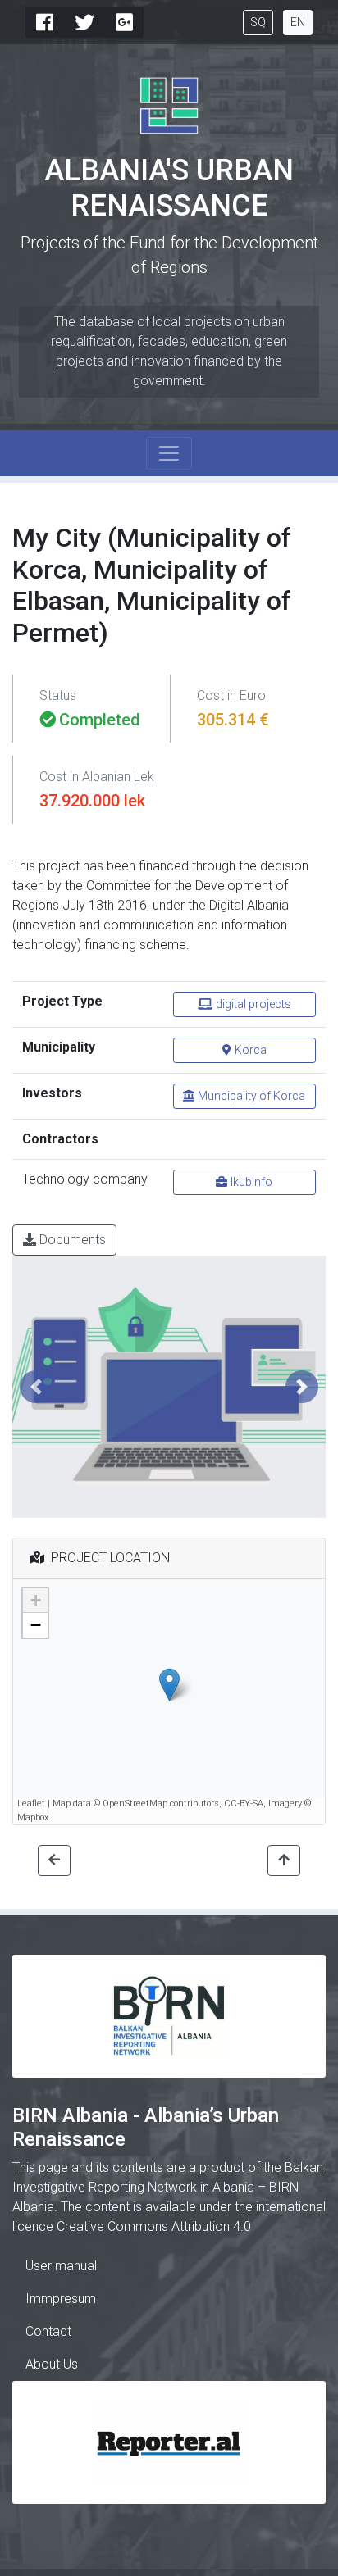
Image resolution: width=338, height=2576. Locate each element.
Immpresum (61, 2299)
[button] (36, 1387)
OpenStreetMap (135, 1804)
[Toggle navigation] (169, 453)
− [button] (36, 1625)
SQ (258, 22)
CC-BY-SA (244, 1804)
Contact (48, 2331)
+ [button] (36, 1600)
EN (298, 22)
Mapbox (33, 1817)
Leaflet (31, 1804)
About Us (52, 2364)
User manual (61, 2266)
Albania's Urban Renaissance (169, 188)
